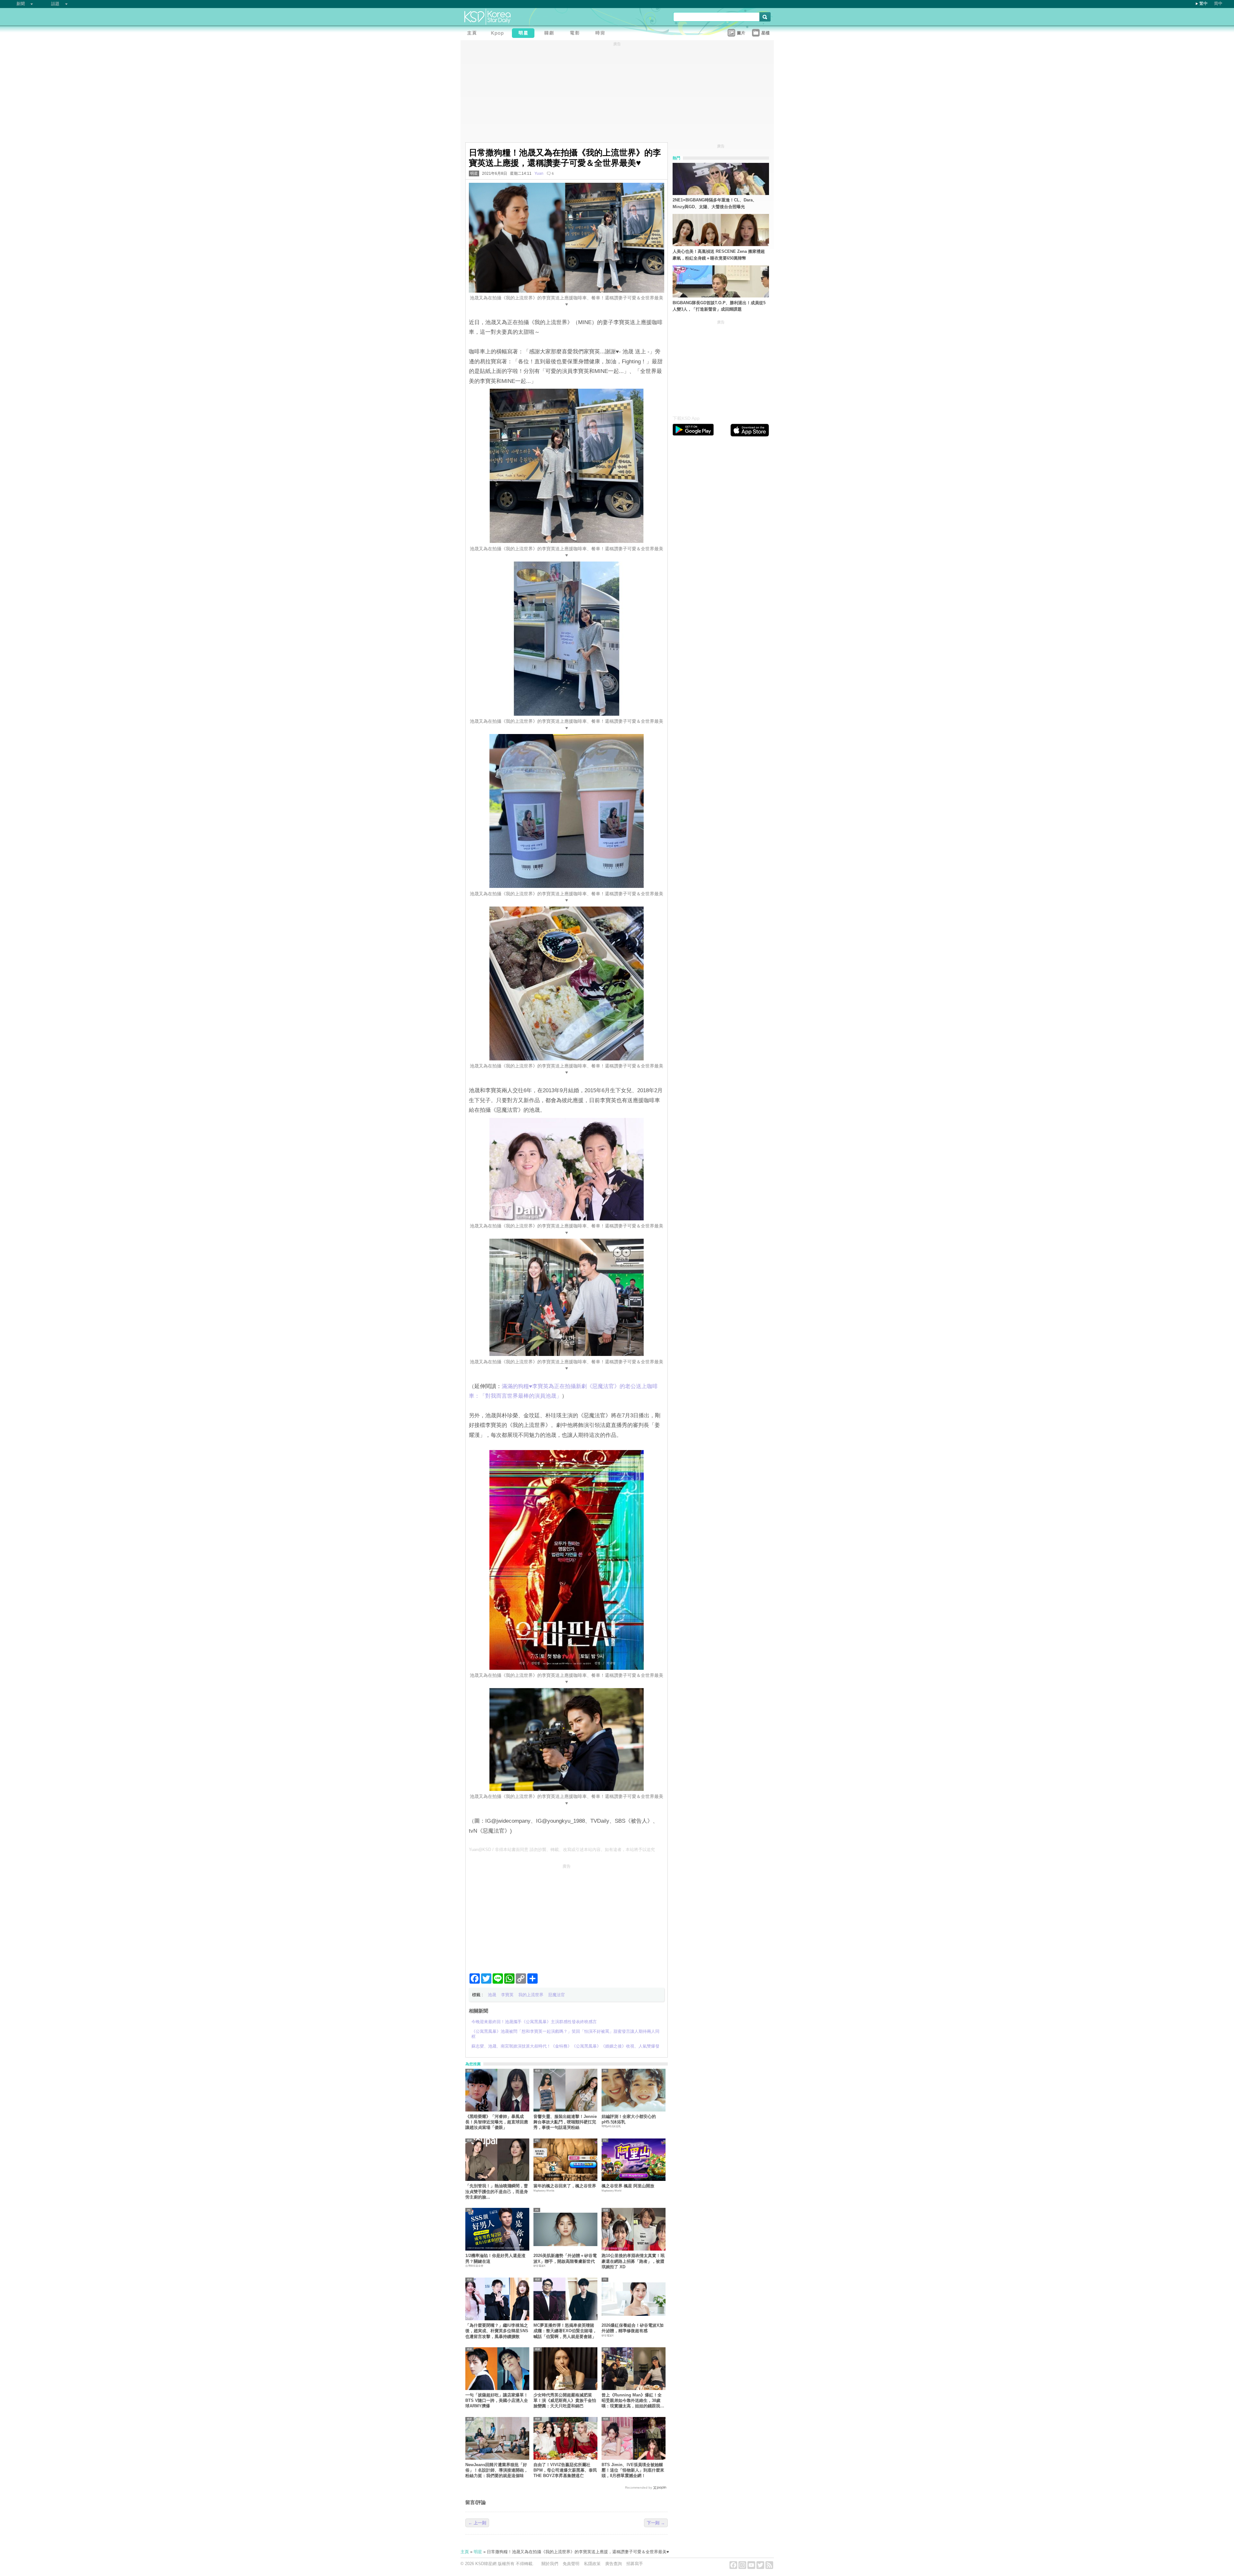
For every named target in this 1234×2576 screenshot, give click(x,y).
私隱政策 (592, 2564)
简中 (1218, 3)
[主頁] (473, 34)
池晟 (492, 1995)
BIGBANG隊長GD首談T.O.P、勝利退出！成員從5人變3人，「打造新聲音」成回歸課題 (719, 306)
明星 (474, 173)
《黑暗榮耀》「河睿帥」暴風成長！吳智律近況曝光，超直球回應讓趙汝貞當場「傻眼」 (497, 2122)
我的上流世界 (531, 1995)
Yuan (539, 173)
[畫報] (602, 34)
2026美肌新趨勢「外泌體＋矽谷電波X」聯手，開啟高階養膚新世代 (565, 2258)
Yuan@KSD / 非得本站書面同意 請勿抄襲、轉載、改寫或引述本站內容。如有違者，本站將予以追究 (562, 1850)
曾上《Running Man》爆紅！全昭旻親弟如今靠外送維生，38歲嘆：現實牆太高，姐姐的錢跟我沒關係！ (633, 2401)
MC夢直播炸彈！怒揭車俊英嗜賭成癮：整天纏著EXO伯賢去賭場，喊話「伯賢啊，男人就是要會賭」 (565, 2331)
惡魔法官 (557, 1995)
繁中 (1203, 3)
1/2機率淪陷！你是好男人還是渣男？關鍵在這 (495, 2258)
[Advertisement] (567, 1916)
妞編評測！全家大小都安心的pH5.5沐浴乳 (629, 2119)
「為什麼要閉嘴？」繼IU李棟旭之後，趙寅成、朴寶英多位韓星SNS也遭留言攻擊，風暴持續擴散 (497, 2331)
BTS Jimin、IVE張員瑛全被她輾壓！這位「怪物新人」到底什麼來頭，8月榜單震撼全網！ (633, 2470)
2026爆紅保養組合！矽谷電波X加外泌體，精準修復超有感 (633, 2328)
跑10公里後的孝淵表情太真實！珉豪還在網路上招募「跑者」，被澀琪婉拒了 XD (633, 2261)
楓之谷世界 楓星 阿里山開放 (628, 2186)
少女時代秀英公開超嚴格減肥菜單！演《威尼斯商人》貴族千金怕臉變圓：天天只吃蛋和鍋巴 (565, 2401)
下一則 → (656, 2523)
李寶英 (507, 1995)
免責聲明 (571, 2564)
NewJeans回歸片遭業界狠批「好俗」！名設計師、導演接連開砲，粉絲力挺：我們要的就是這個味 (497, 2470)
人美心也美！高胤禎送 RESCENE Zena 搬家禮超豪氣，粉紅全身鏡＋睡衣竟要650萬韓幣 (719, 255)
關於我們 (550, 2564)
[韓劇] (550, 34)
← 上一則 (477, 2523)
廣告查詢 (613, 2564)
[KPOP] (499, 34)
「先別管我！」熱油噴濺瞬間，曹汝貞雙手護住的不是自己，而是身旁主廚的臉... (497, 2191)
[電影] (576, 34)
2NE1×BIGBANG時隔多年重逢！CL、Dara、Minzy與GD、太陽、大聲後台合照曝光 (715, 203)
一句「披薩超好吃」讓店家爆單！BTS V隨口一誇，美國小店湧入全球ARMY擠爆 (497, 2401)
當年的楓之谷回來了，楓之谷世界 (565, 2186)
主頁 (465, 2552)
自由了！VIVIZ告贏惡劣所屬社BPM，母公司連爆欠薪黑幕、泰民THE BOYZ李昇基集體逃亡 (565, 2470)
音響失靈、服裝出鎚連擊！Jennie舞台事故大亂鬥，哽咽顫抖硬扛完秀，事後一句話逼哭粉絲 (565, 2122)
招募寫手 (635, 2564)
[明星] (525, 34)
